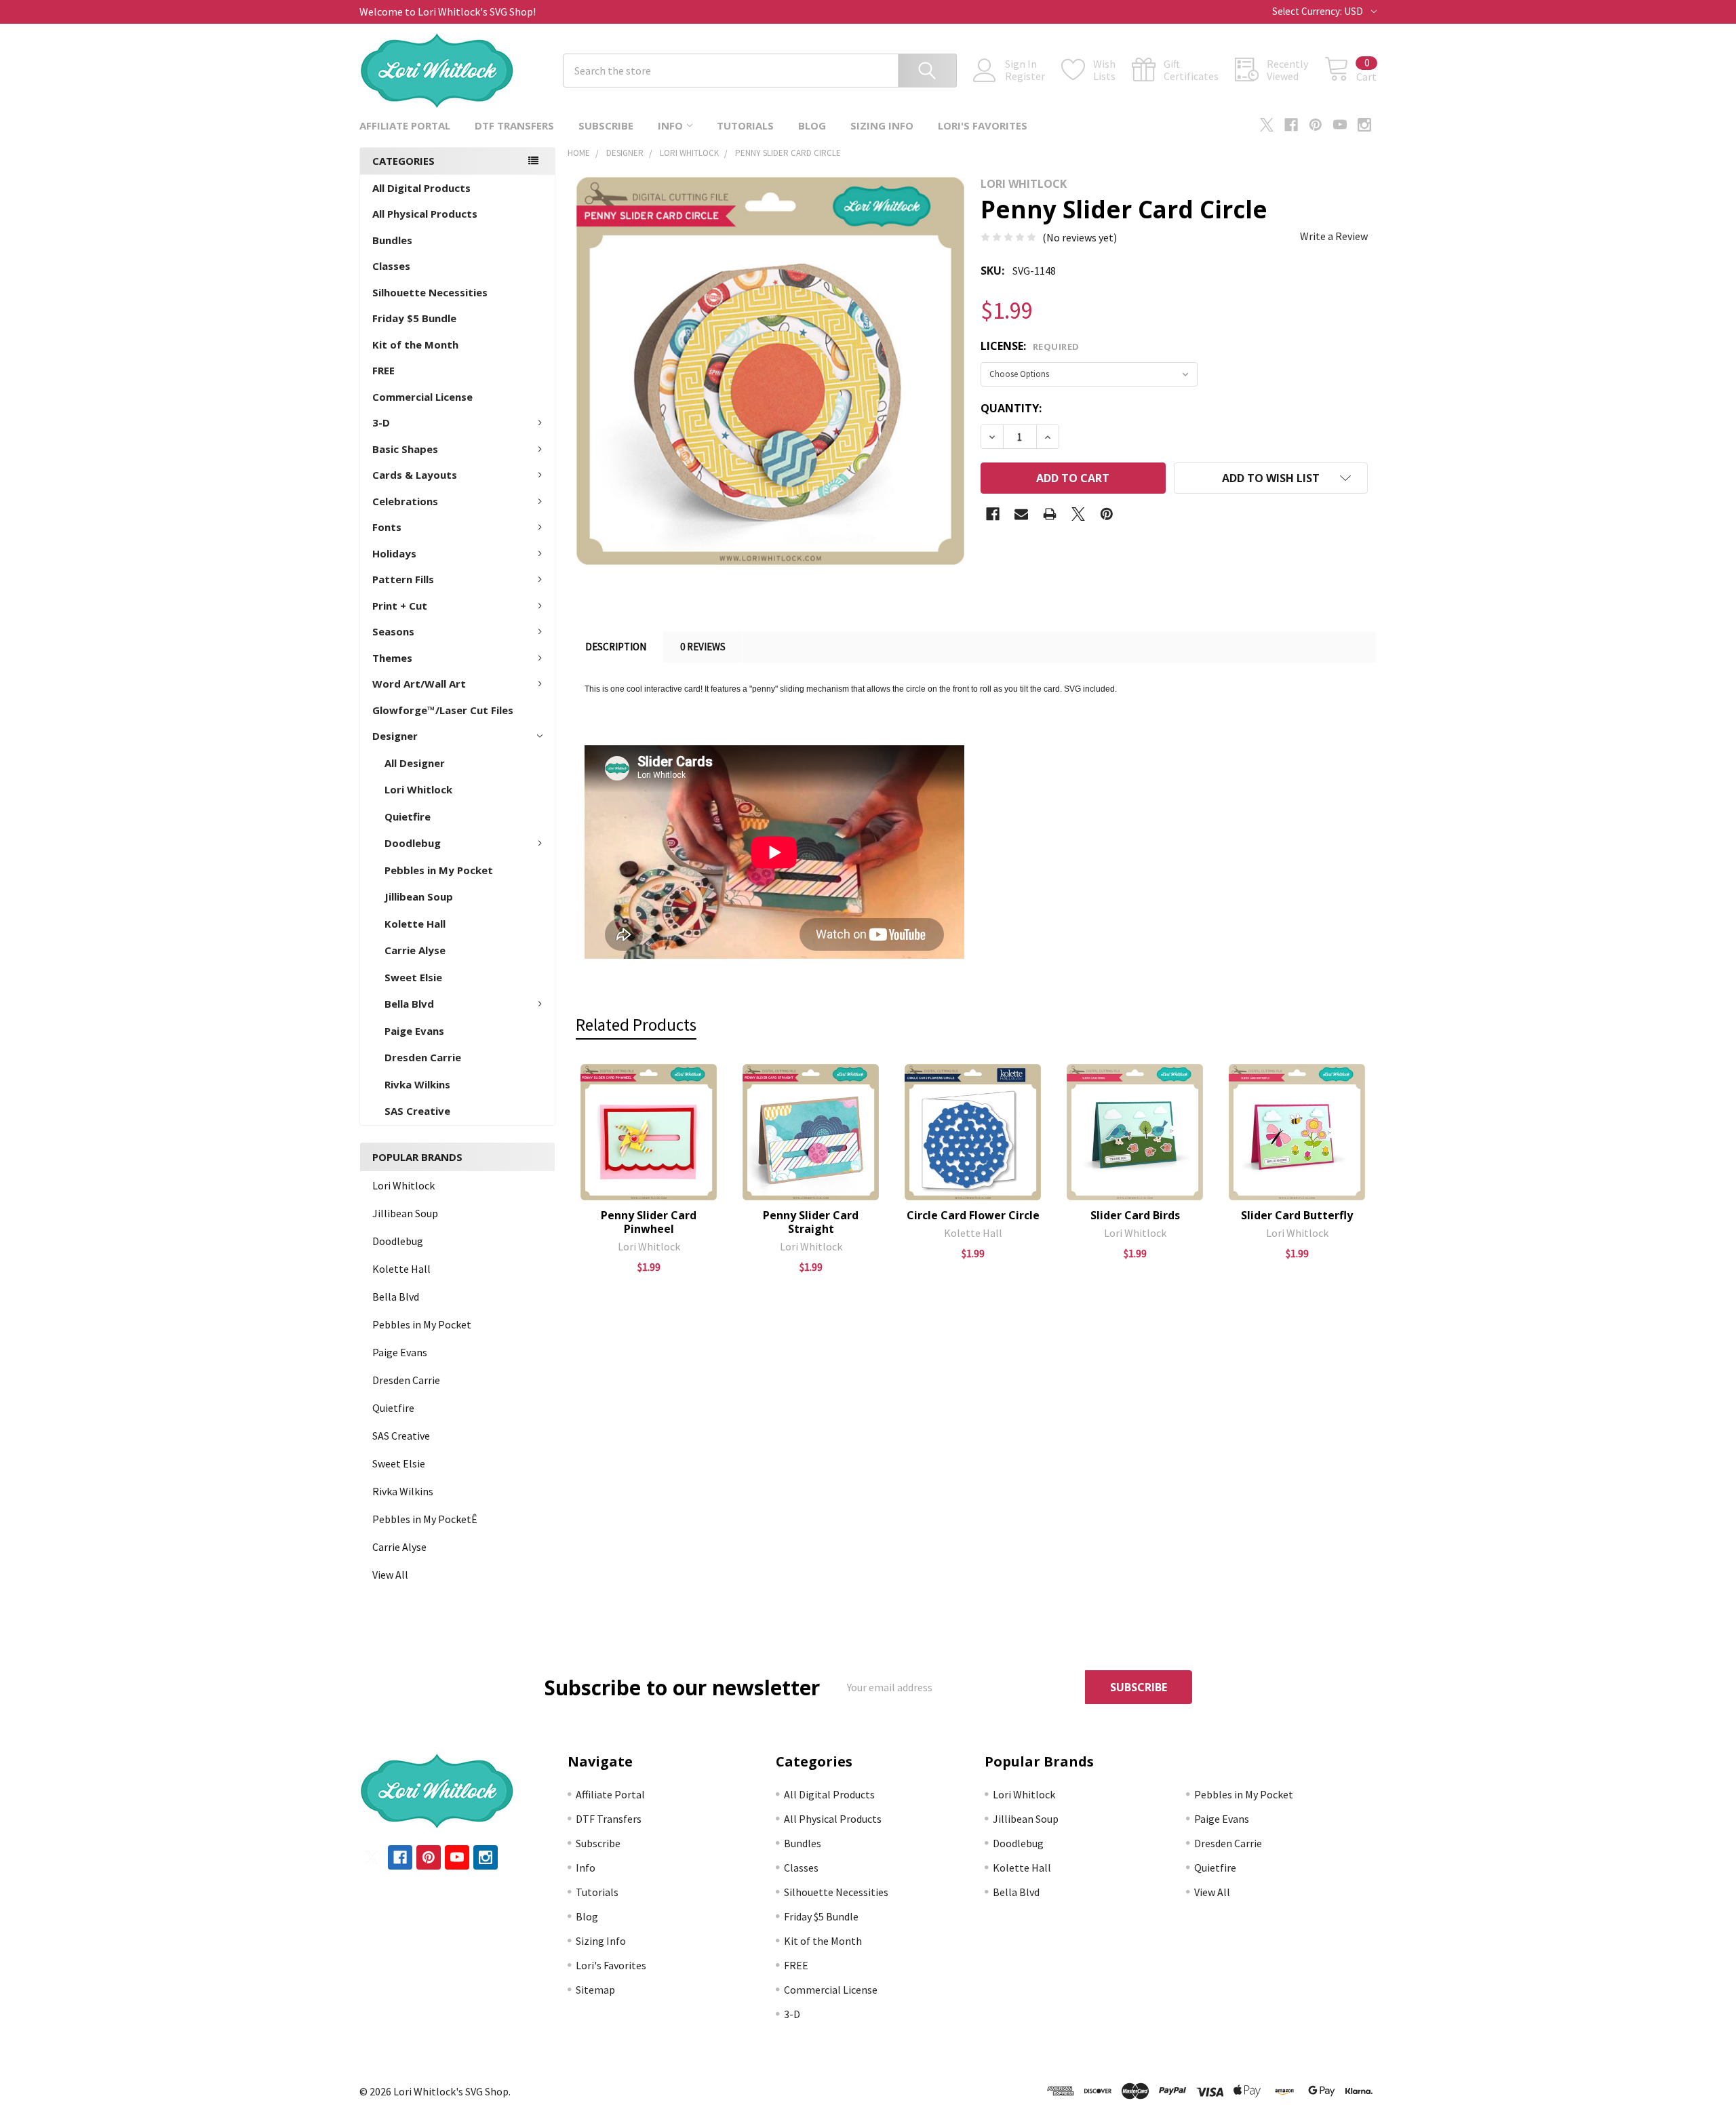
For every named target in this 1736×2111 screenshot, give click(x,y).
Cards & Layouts (415, 475)
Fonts (387, 527)
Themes (392, 658)
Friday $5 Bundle (414, 318)
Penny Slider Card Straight (811, 1222)
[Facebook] (1291, 125)
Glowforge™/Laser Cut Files (443, 710)
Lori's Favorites (983, 125)
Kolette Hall (415, 924)
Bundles (392, 240)
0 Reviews (703, 647)
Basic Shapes (405, 449)
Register (1025, 76)
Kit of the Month (415, 344)
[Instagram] (1364, 125)
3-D (381, 422)
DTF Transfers (514, 125)
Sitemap (595, 1990)
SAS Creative (417, 1111)
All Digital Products (421, 188)
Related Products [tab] (636, 1025)
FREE (383, 370)
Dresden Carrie (423, 1057)
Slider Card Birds (1135, 1215)
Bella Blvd (409, 1004)
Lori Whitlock (418, 789)
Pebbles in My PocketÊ (425, 1519)
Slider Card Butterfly (1297, 1215)
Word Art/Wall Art (419, 684)
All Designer (415, 763)
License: (1030, 346)
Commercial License (422, 397)
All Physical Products (425, 214)
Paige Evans (414, 1031)
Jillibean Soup (419, 896)
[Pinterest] (1316, 125)
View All (390, 1575)
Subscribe (606, 125)
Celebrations (405, 501)
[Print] (1050, 514)
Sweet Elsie (413, 977)
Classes (391, 266)
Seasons (393, 631)
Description (616, 647)
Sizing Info (882, 125)
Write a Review (1334, 236)
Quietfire (408, 816)
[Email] (1021, 514)
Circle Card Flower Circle (973, 1215)
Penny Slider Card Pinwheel (649, 1222)
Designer (395, 736)
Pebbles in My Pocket (439, 870)
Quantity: (1011, 408)
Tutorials (745, 125)
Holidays (394, 553)
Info (670, 125)
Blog (812, 125)
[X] (1267, 125)
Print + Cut (400, 606)
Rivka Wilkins (417, 1084)
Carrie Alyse (415, 950)
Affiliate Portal (405, 125)
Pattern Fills (403, 579)
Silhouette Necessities (430, 292)
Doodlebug (413, 843)
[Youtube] (1340, 125)
